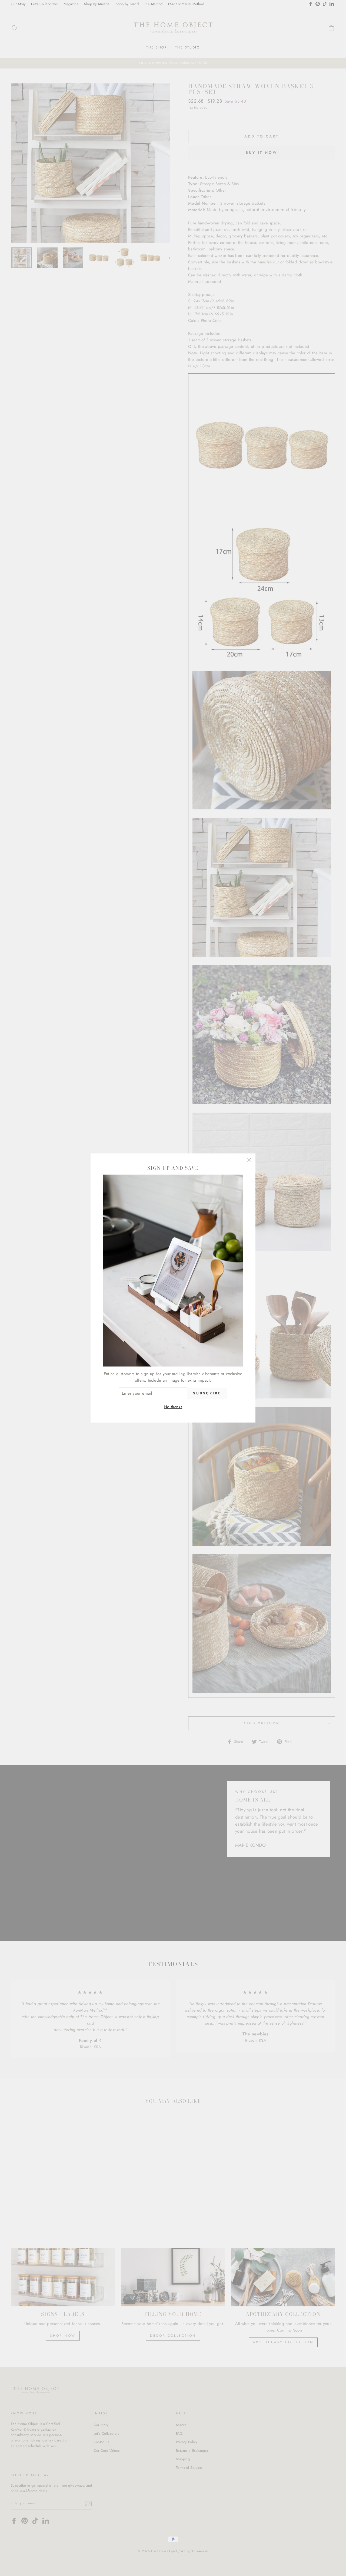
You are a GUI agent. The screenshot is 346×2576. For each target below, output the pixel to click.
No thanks (173, 1407)
